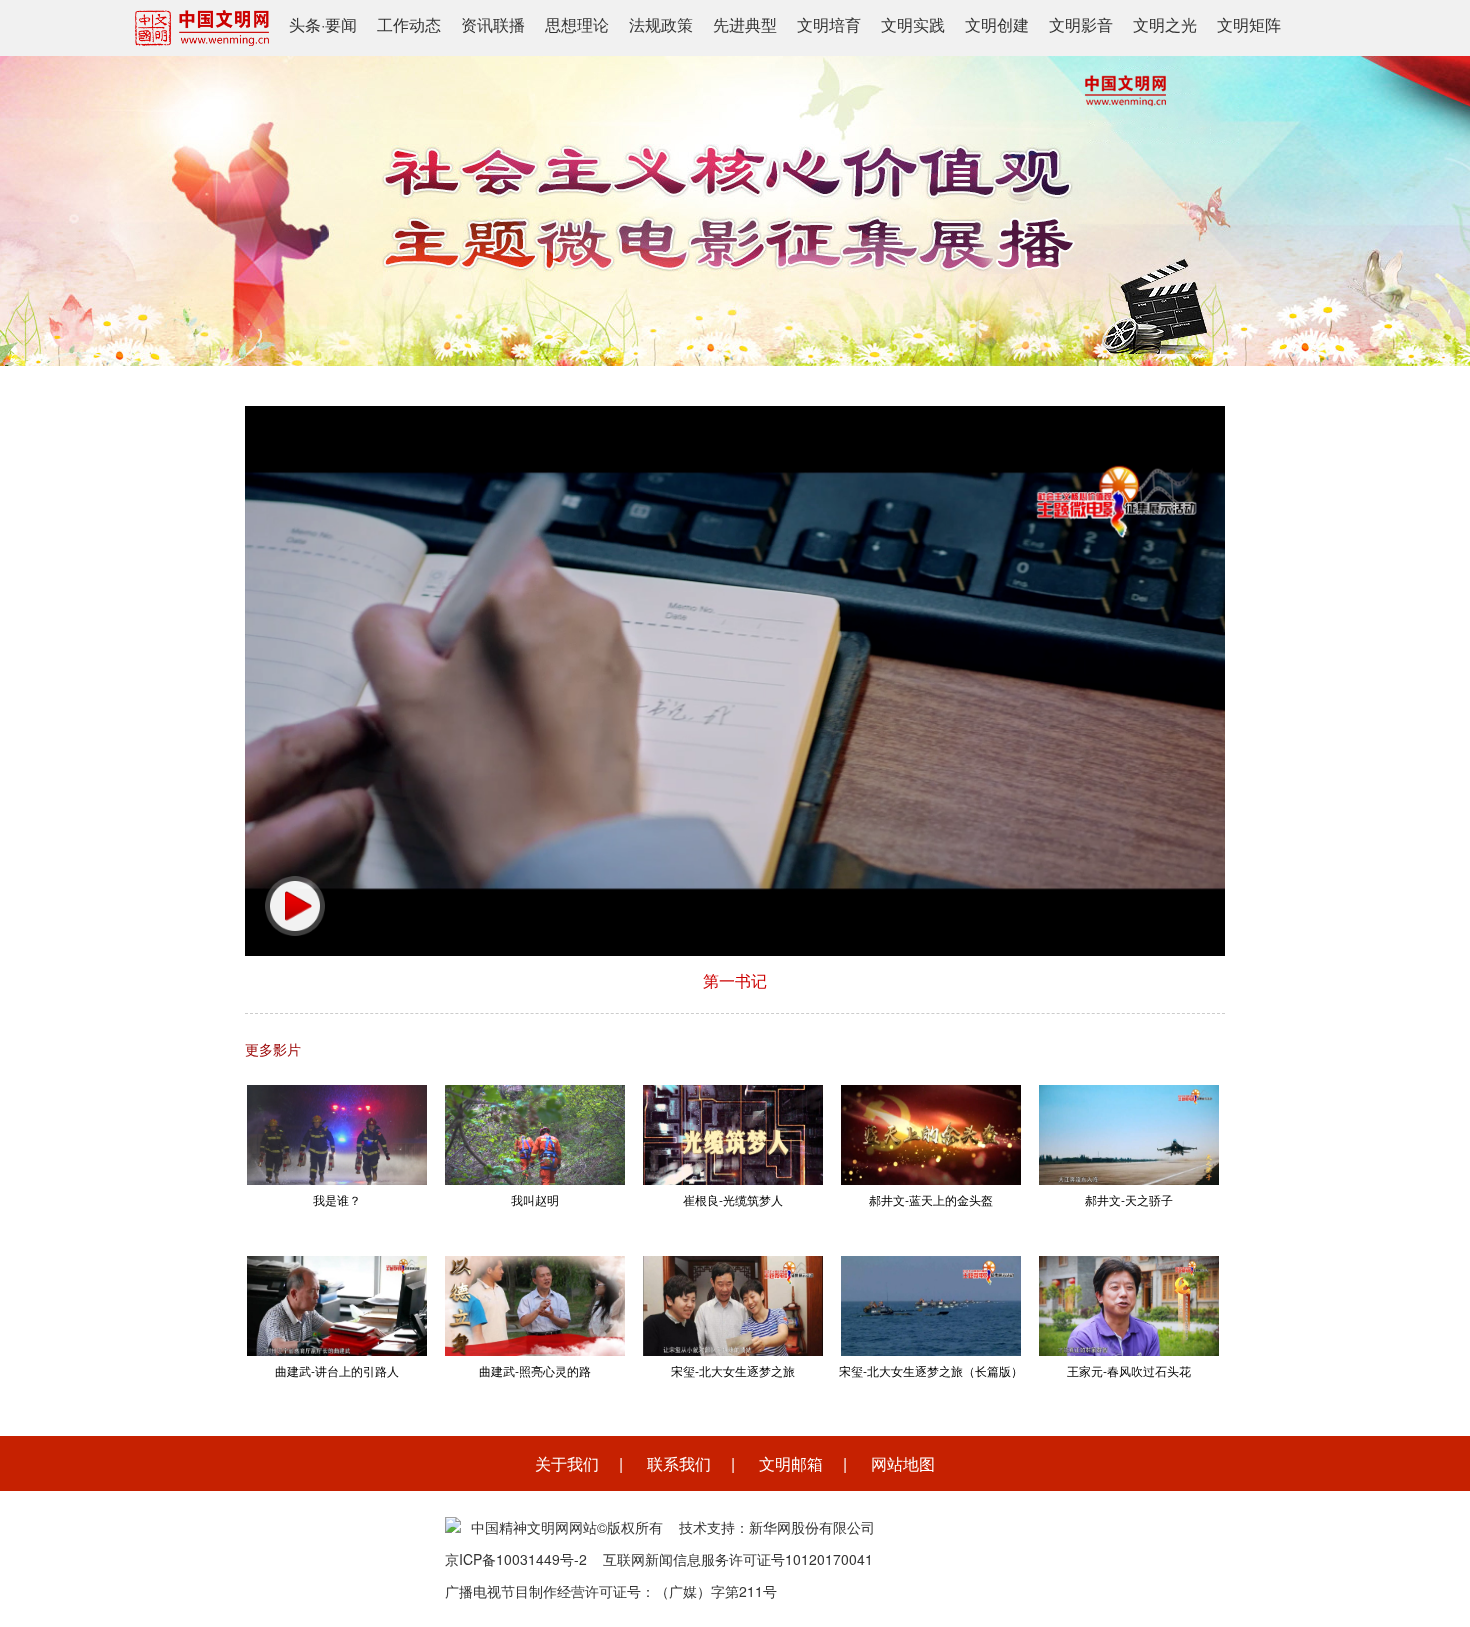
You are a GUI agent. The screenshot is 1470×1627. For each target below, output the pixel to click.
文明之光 (1165, 24)
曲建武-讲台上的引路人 (337, 1370)
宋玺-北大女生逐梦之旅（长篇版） (931, 1370)
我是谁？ (337, 1199)
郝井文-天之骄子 (1129, 1199)
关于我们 (567, 1463)
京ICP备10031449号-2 (516, 1559)
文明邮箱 (791, 1463)
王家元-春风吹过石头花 (1129, 1370)
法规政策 (661, 24)
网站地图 (903, 1463)
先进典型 (745, 24)
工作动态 (409, 24)
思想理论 (577, 24)
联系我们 (679, 1463)
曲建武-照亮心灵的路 (535, 1370)
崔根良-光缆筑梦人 (733, 1199)
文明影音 (1081, 24)
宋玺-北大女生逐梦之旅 (733, 1370)
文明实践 (913, 24)
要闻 (341, 24)
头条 (305, 24)
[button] (295, 906)
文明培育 (829, 24)
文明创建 (997, 24)
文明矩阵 (1249, 24)
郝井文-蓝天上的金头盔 (931, 1199)
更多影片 (273, 1049)
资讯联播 (493, 24)
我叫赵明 (535, 1199)
